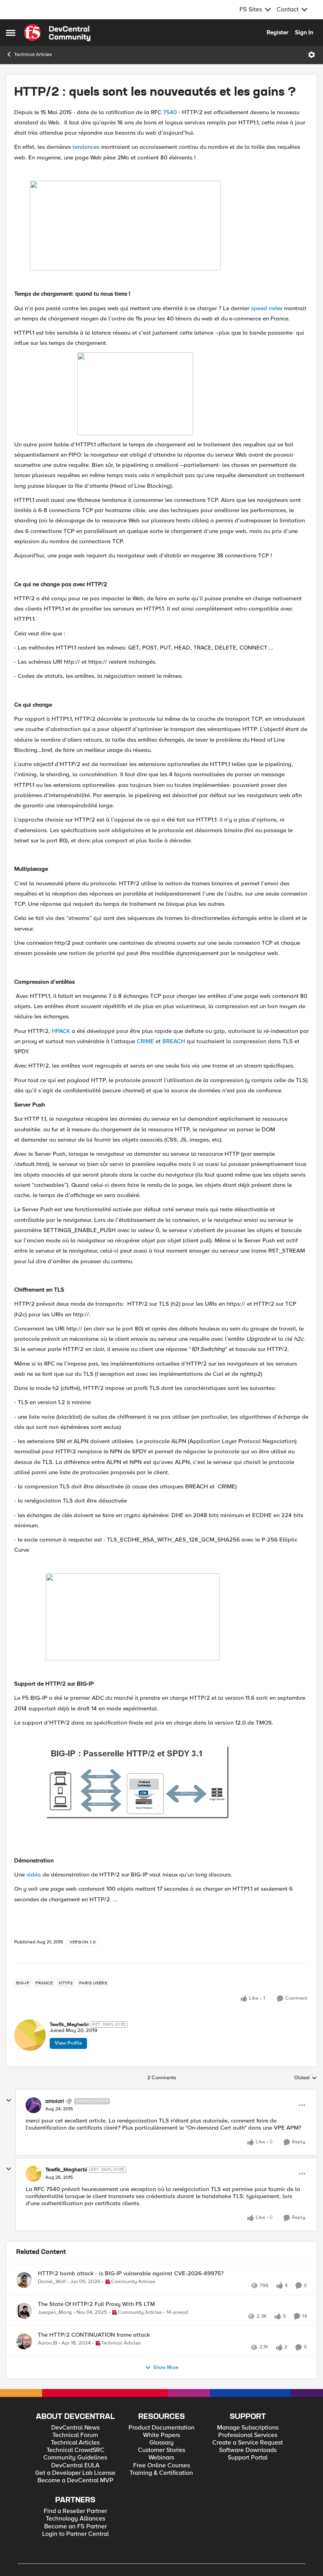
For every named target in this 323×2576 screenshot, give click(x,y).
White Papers (161, 2461)
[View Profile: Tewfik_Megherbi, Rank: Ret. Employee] (30, 2035)
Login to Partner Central (75, 2560)
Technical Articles (33, 55)
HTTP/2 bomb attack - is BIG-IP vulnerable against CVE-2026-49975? (131, 2273)
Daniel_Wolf (52, 2282)
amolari (55, 2101)
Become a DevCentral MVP (75, 2507)
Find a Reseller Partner (75, 2537)
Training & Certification (161, 2499)
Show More (166, 2394)
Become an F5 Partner (75, 2553)
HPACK (61, 1031)
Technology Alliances (75, 2545)
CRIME (145, 1041)
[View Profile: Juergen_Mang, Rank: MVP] (24, 2319)
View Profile (68, 2043)
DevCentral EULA (75, 2492)
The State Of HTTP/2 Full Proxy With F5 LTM (96, 2313)
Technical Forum (75, 2461)
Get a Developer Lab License (75, 2499)
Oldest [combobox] (306, 2078)
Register (278, 32)
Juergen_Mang (55, 2321)
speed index (267, 308)
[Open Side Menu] (11, 33)
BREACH (174, 1041)
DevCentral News (75, 2454)
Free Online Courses (161, 2492)
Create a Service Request (248, 2469)
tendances (86, 147)
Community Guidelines (75, 2484)
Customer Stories (161, 2476)
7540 (170, 112)
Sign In (304, 32)
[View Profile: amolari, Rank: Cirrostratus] (33, 2105)
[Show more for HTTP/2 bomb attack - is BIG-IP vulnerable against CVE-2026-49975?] (190, 2293)
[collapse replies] (9, 2100)
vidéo (34, 1875)
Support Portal (248, 2484)
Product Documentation (161, 2454)
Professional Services (248, 2461)
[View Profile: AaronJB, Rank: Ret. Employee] (24, 2359)
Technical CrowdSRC (75, 2476)
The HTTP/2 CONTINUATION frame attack (94, 2352)
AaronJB (47, 2360)
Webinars (161, 2484)
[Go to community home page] (57, 33)
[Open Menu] (312, 55)
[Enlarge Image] (177, 1784)
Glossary (161, 2469)
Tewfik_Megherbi (69, 2025)
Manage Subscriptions (248, 2454)
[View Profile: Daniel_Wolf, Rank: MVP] (24, 2280)
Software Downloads (248, 2476)
